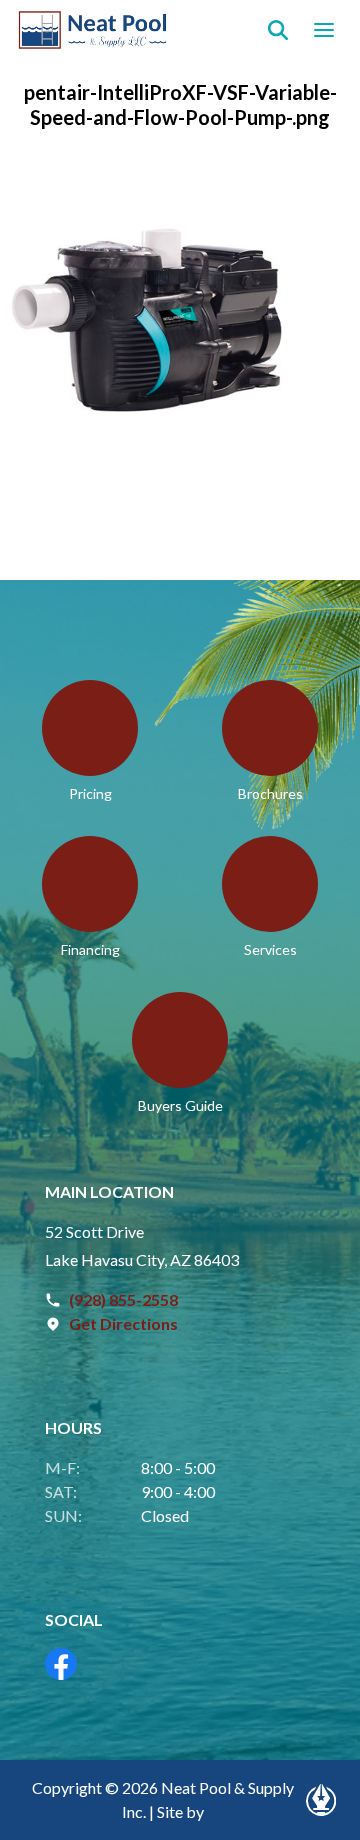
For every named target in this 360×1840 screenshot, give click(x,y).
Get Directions (123, 1323)
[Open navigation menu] (324, 30)
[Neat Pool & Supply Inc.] (93, 30)
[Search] (278, 30)
